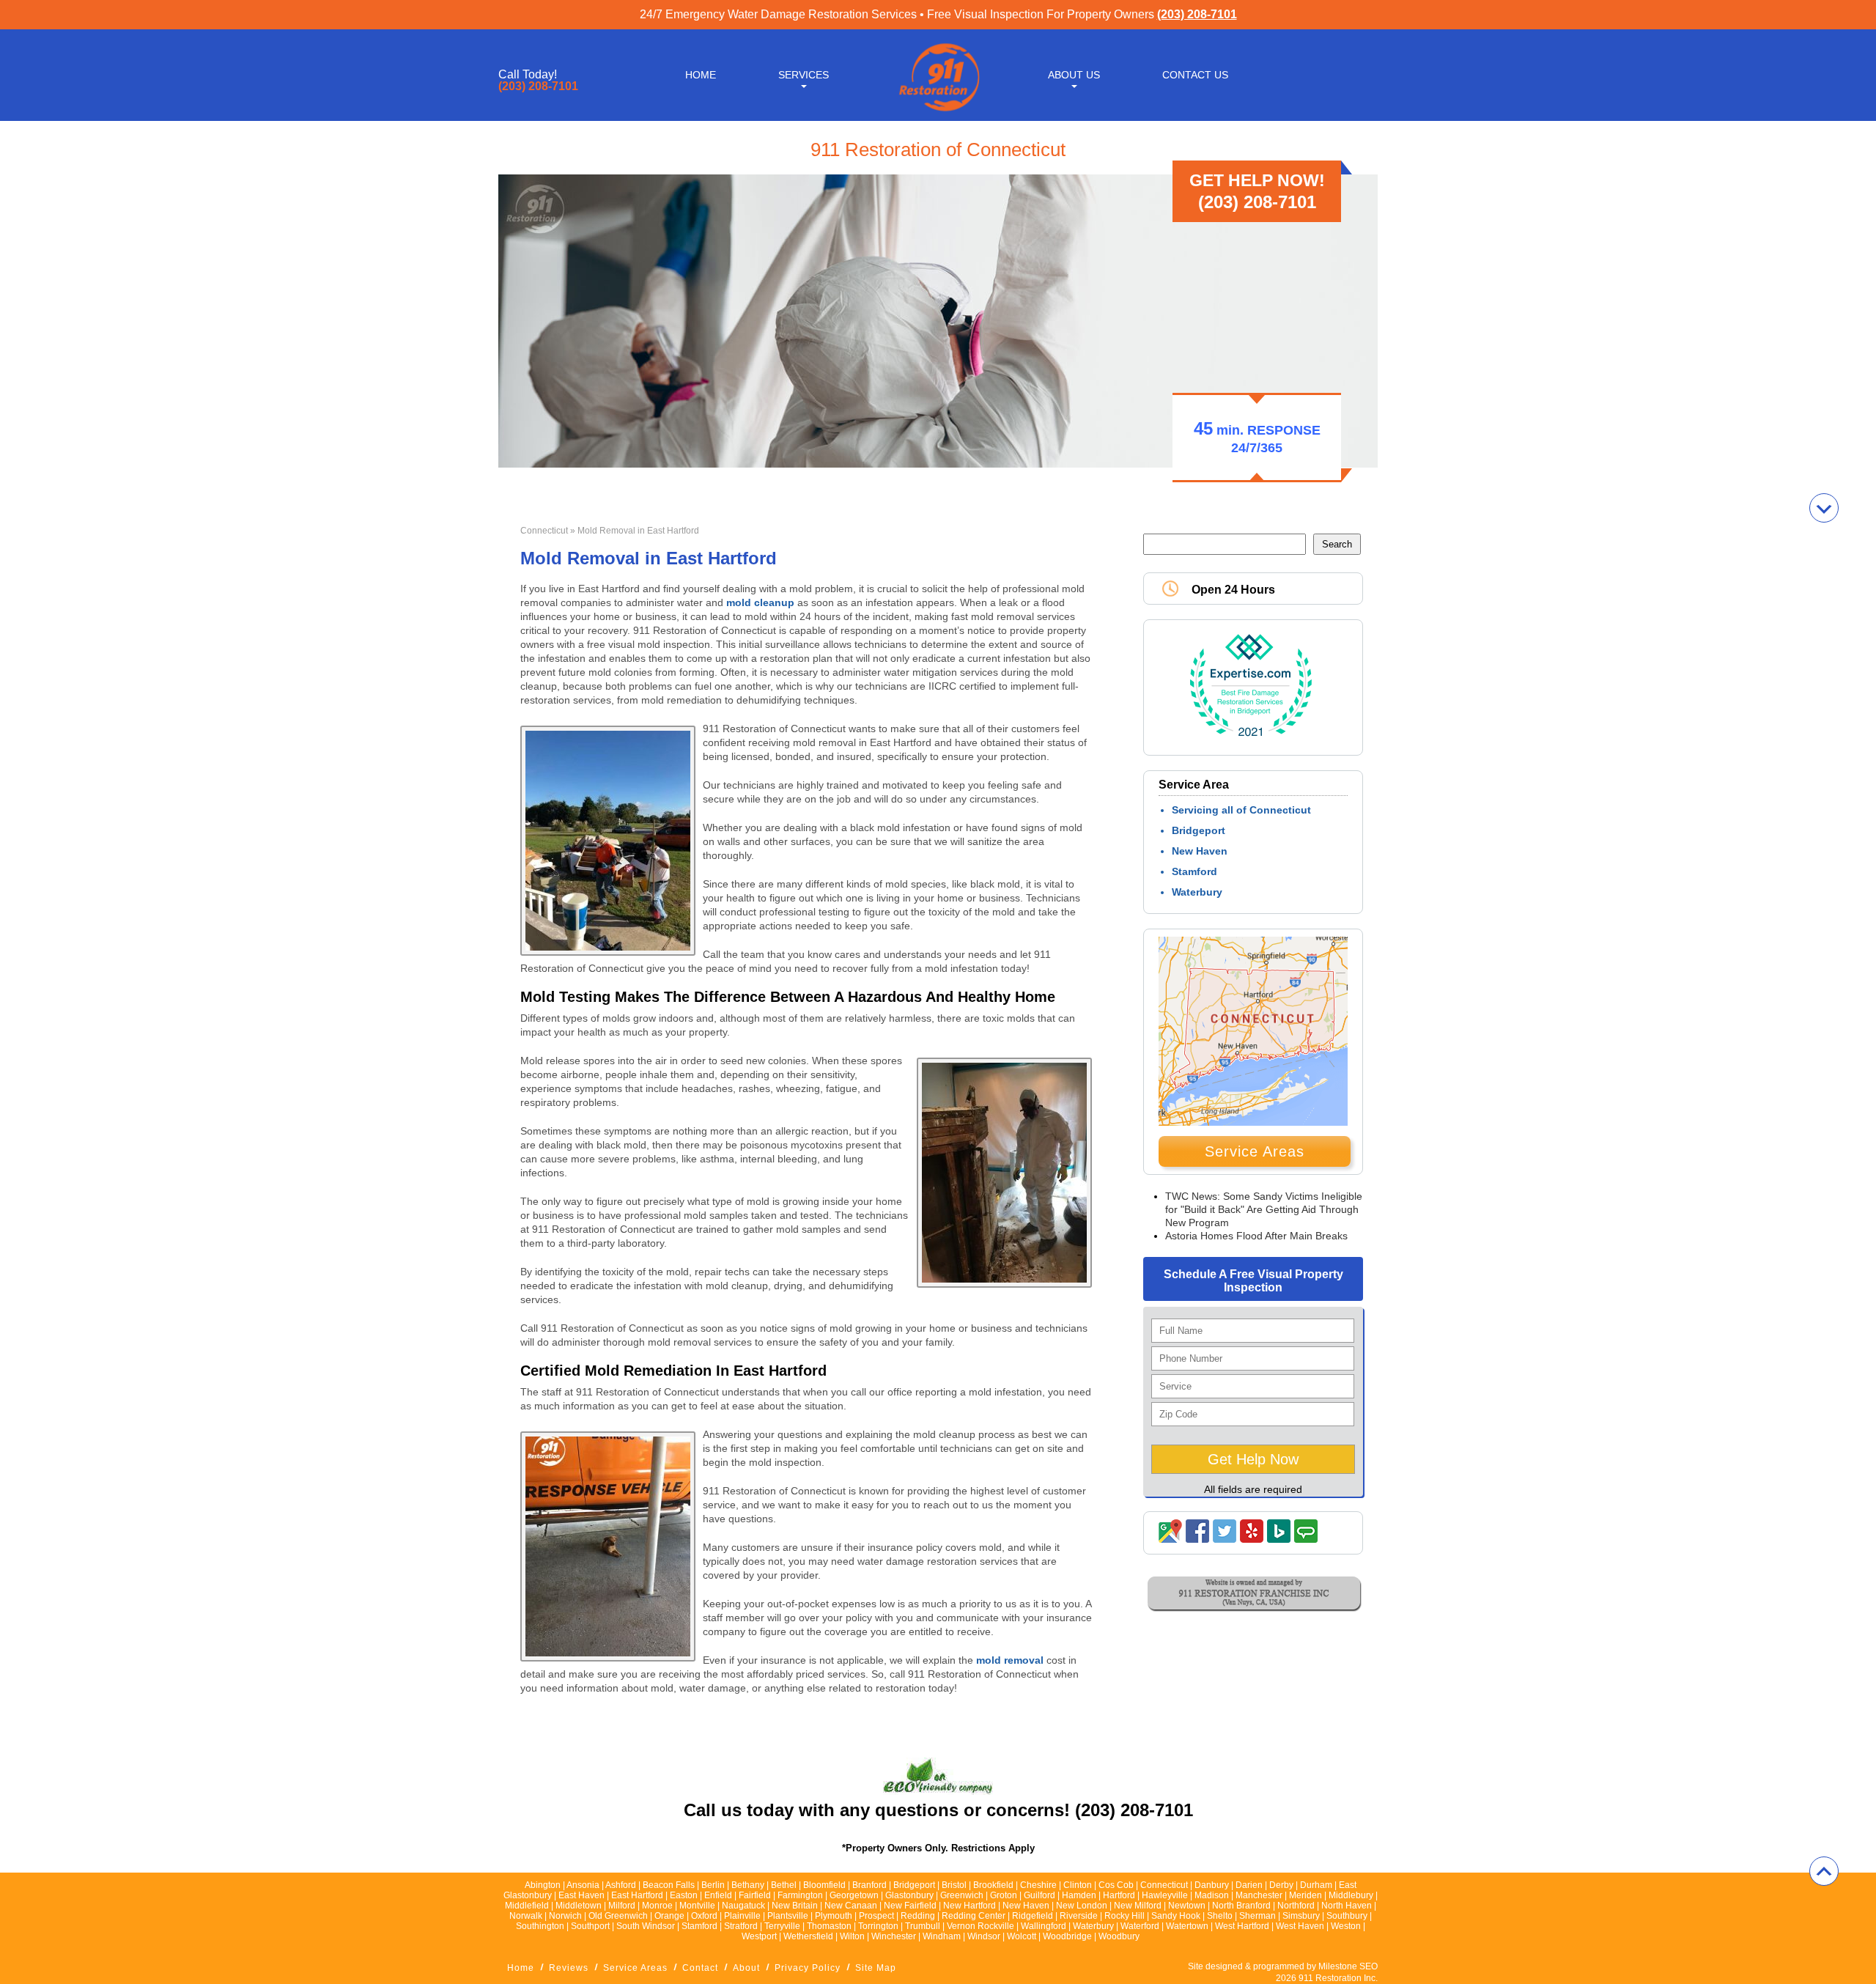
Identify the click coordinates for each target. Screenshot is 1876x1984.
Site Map (876, 1968)
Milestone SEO (1348, 1966)
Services (804, 75)
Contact (700, 1968)
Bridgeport (1199, 830)
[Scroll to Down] (1824, 508)
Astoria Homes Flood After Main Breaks (1256, 1236)
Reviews (569, 1968)
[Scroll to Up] (1824, 1871)
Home (701, 75)
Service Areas (1255, 1151)
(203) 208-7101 (1197, 14)
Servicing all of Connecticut (1241, 810)
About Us (1074, 75)
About (746, 1968)
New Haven (1200, 851)
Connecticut (544, 531)
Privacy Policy (808, 1968)
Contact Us (1195, 75)
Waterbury (1197, 892)
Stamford (1194, 871)
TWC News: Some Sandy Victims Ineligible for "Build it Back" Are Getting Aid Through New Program (1264, 1209)
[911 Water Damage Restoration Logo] (938, 112)
